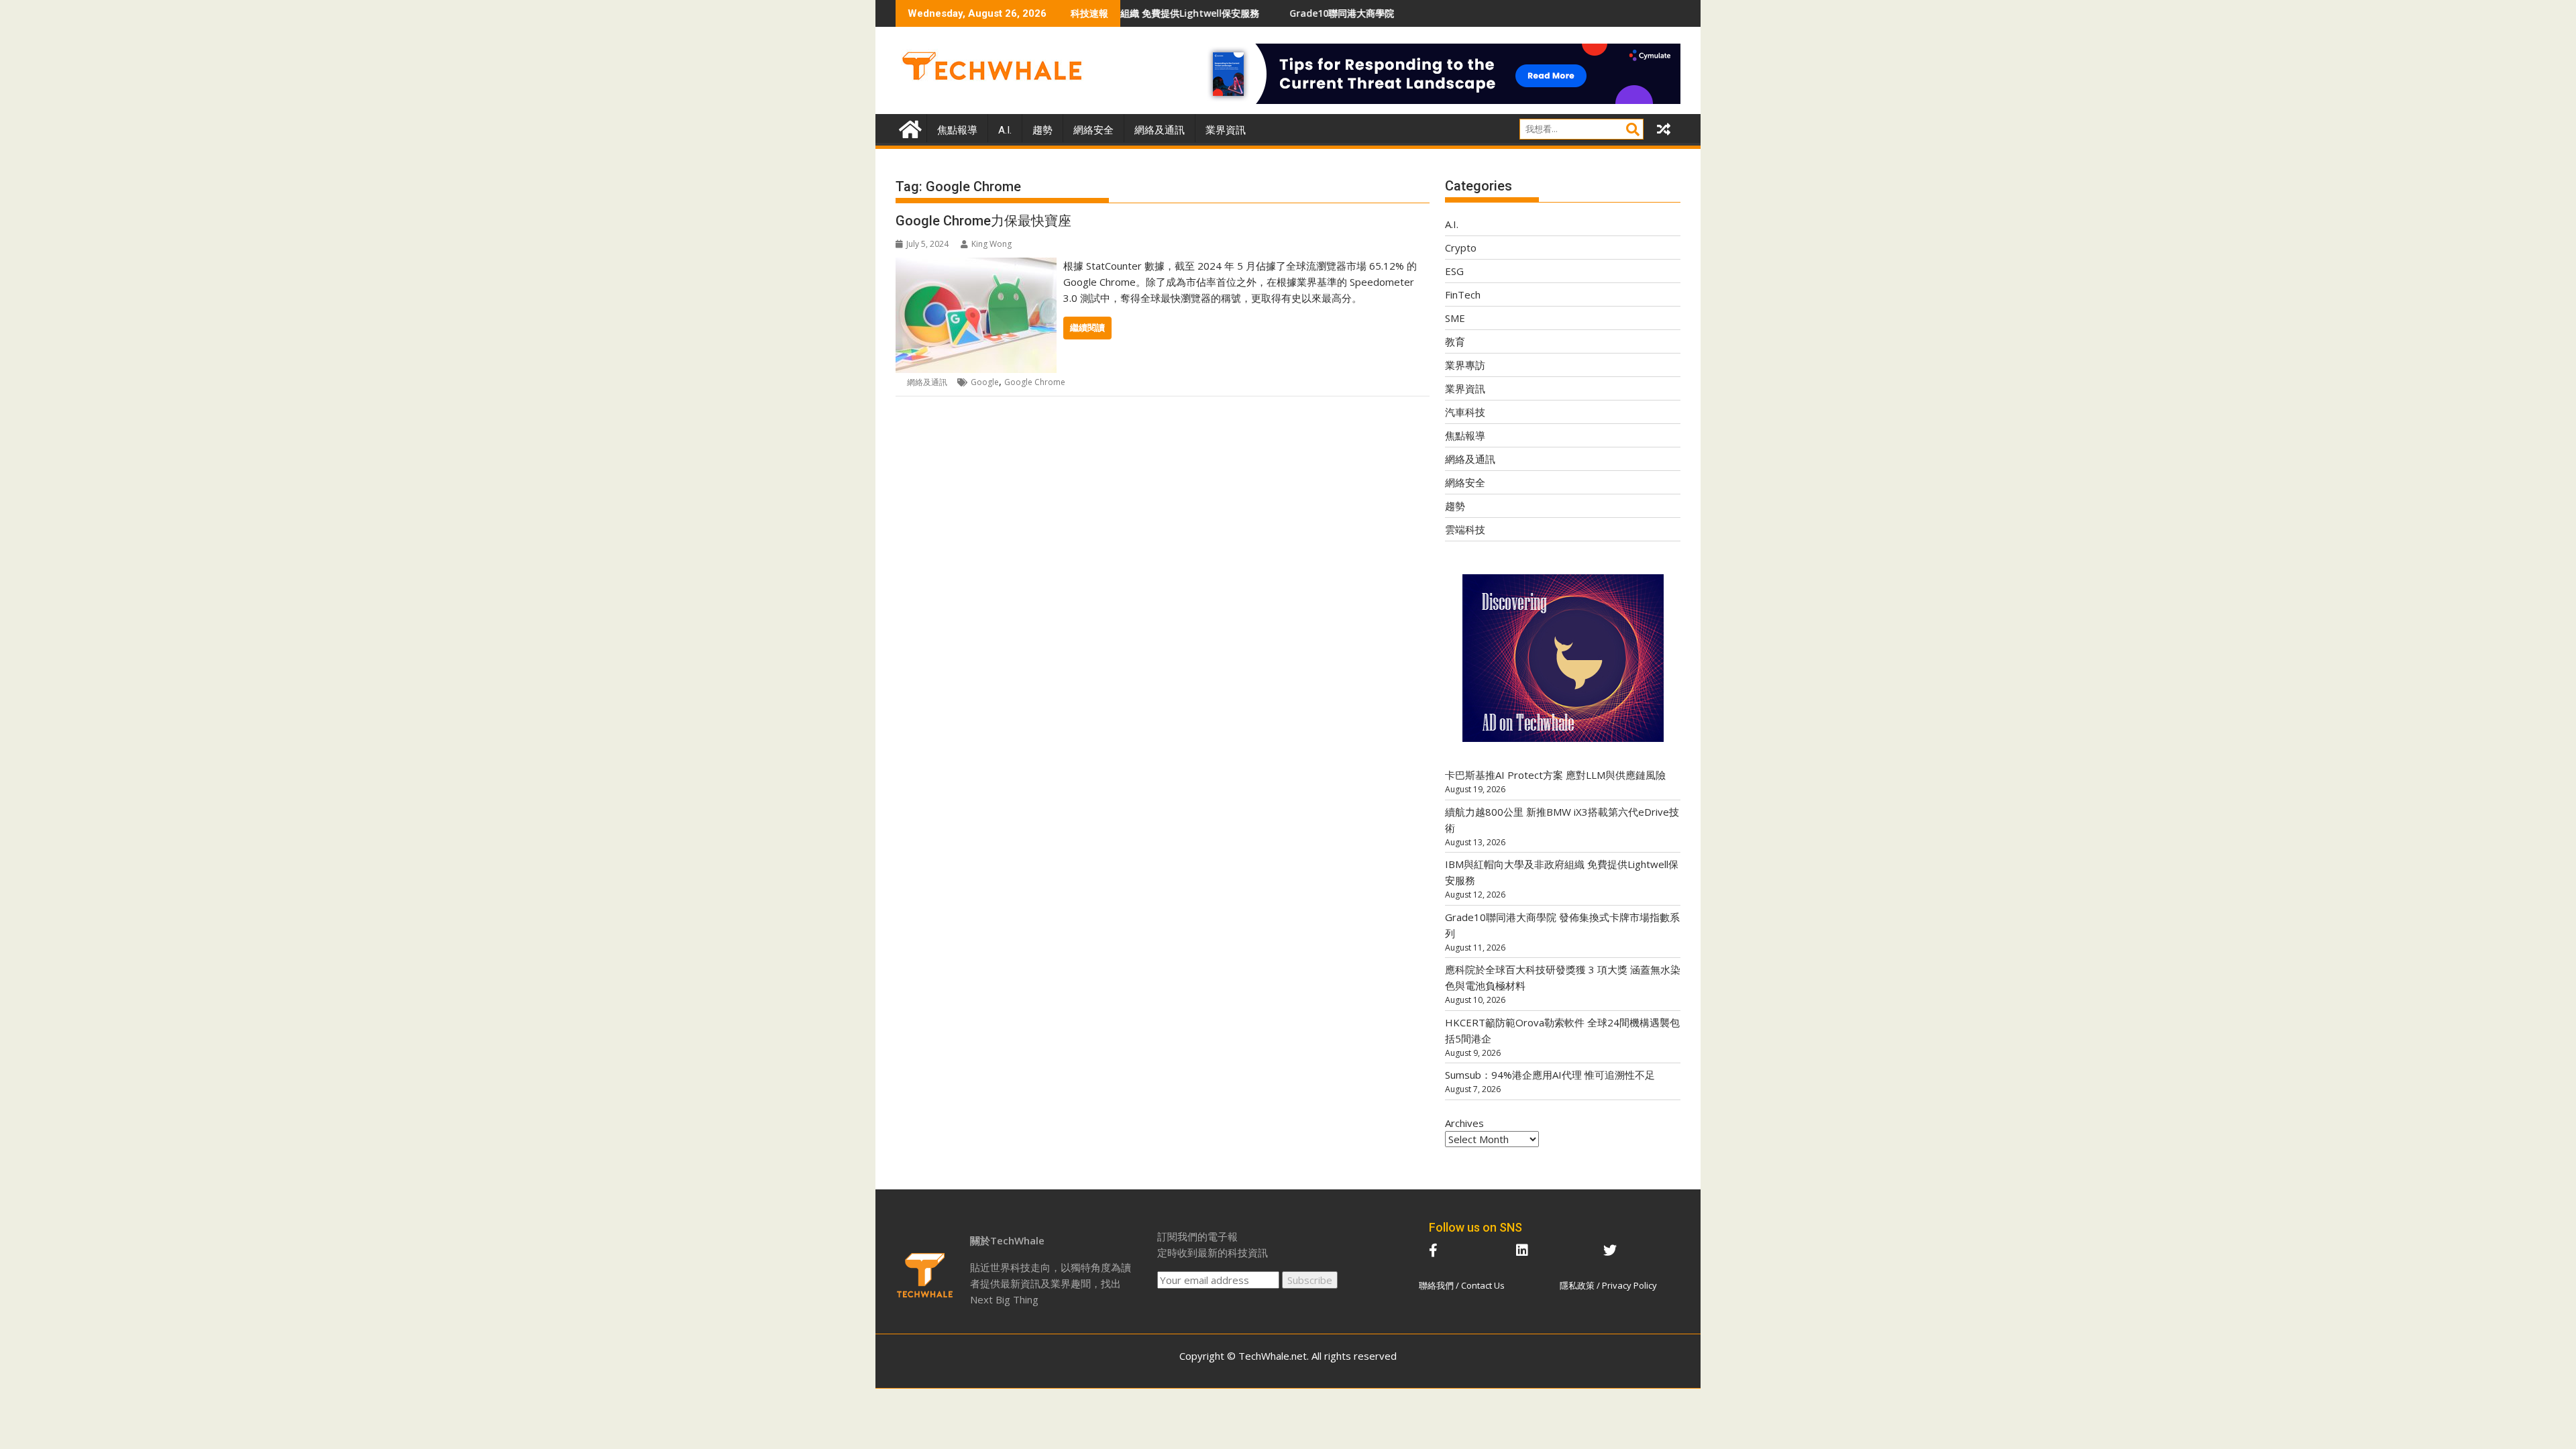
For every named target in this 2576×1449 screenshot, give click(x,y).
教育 (1455, 341)
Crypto (1461, 248)
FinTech (1463, 294)
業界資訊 (1226, 130)
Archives (1464, 1123)
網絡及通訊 (1160, 130)
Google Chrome (1035, 382)
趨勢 (1042, 130)
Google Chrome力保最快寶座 (983, 221)
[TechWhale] (909, 128)
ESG (1454, 271)
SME (1455, 318)
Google (985, 382)
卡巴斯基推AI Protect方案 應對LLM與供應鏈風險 (1555, 775)
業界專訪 (1465, 365)
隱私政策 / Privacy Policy (1608, 1285)
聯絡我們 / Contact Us (1462, 1285)
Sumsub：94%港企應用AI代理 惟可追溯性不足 (1550, 1075)
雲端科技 (1465, 529)
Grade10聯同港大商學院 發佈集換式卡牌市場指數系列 (1311, 13)
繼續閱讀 (1087, 328)
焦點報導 (957, 130)
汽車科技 (1465, 412)
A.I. (1005, 130)
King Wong (991, 244)
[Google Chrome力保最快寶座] (976, 266)
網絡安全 (1093, 130)
